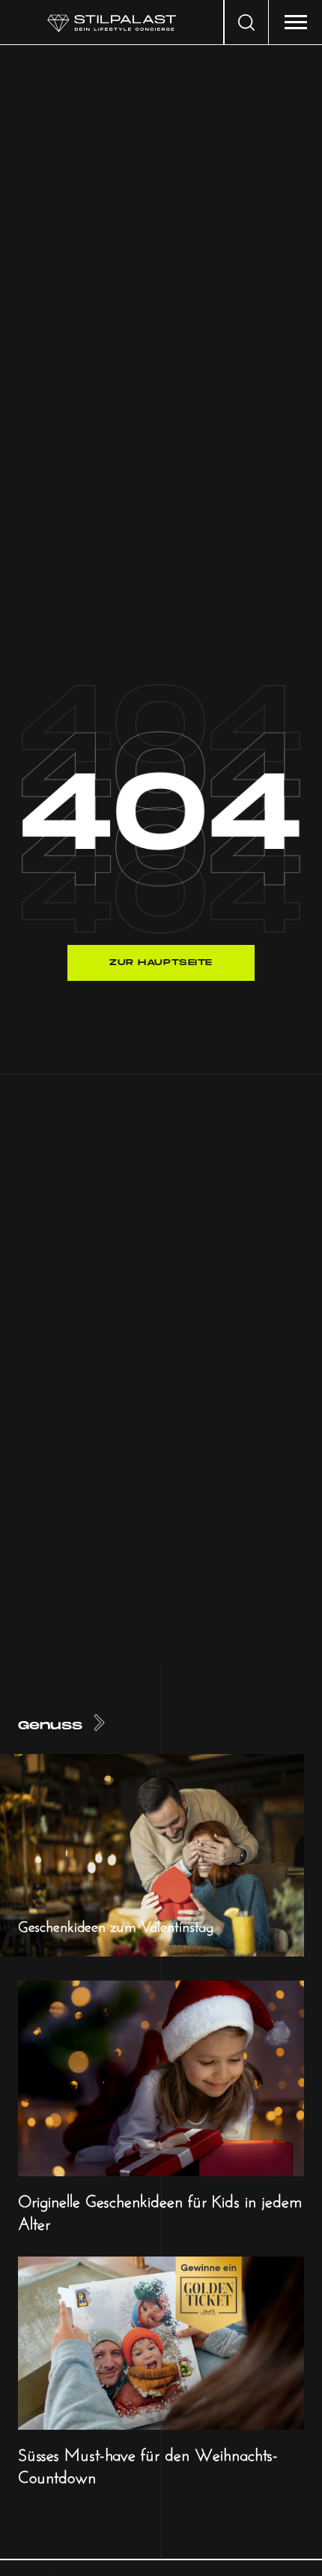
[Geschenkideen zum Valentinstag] (152, 1854)
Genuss (50, 1726)
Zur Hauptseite (161, 963)
